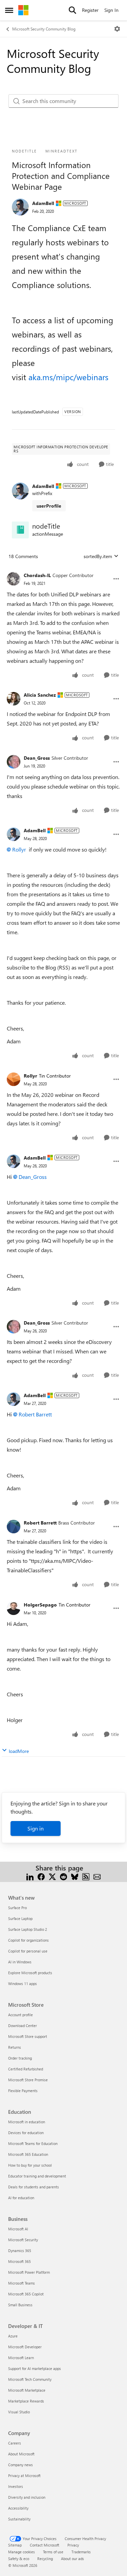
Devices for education (26, 2133)
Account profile (20, 2015)
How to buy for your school (30, 2165)
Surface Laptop (20, 1918)
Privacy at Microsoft (24, 2476)
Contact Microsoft (45, 2545)
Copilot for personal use (28, 1951)
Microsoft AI (18, 2229)
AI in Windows (20, 1962)
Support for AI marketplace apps (35, 2368)
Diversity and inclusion (27, 2497)
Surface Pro (17, 1908)
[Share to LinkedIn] (30, 1876)
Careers (15, 2443)
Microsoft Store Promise (28, 2080)
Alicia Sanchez (40, 695)
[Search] (72, 10)
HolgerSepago (40, 1605)
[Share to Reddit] (63, 1876)
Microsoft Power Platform (29, 2272)
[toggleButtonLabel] (117, 29)
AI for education (21, 2198)
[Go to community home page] (23, 10)
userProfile (49, 506)
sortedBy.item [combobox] (98, 556)
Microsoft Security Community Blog (44, 29)
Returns (15, 2047)
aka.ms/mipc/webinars (68, 377)
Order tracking (20, 2058)
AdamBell (43, 203)
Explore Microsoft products (30, 1973)
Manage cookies (22, 2552)
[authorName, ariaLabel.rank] (20, 207)
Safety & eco (19, 2559)
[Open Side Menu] (9, 10)
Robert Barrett (35, 1414)
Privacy (73, 2545)
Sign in (36, 1828)
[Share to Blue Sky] (75, 1876)
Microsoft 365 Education (28, 2154)
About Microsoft (21, 2454)
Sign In (111, 10)
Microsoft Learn (21, 2358)
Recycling (45, 2559)
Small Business (20, 2305)
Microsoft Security (23, 2240)
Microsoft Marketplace (27, 2390)
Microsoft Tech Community (30, 2379)
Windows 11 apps (23, 1984)
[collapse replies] (63, 570)
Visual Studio (19, 2412)
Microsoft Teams (22, 2283)
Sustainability (19, 2519)
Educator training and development (37, 2176)
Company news (20, 2465)
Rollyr (19, 849)
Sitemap (15, 2545)
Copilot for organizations (28, 1940)
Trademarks (81, 2552)
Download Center (23, 2026)
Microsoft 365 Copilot (26, 2294)
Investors (16, 2486)
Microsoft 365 (19, 2261)
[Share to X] (52, 1876)
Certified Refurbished (26, 2069)
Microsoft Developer (25, 2347)
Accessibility (18, 2508)
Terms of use (53, 2552)
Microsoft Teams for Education (33, 2143)
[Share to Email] (97, 1876)
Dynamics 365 (20, 2251)
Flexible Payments (23, 2091)
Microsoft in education (27, 2122)
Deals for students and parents (34, 2187)
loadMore (19, 1751)
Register (90, 10)
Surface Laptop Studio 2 (28, 1929)
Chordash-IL (37, 575)
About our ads (72, 2559)
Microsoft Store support (28, 2036)
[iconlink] (20, 530)
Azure (13, 2336)
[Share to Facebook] (41, 1876)
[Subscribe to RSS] (86, 1876)
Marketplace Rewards (26, 2401)
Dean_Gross (37, 758)
